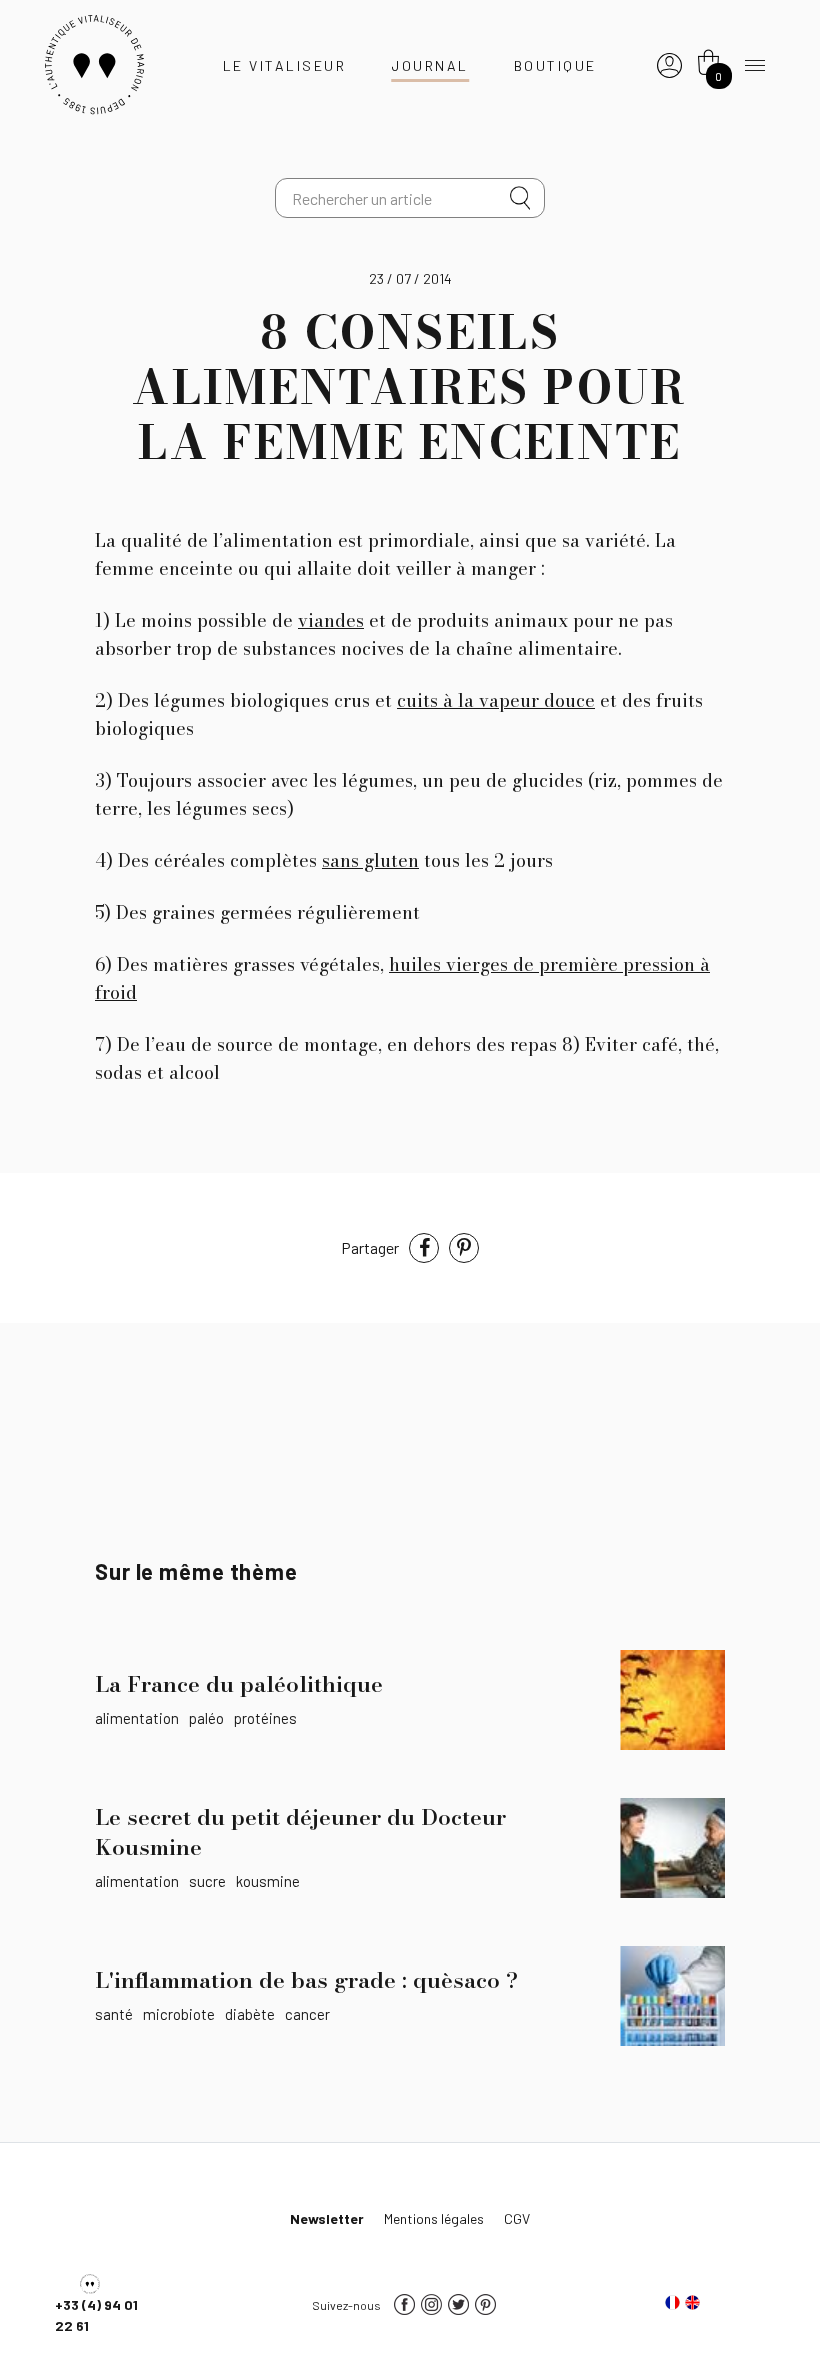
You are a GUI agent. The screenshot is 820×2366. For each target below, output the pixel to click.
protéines (265, 1718)
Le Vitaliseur (285, 65)
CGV (517, 2218)
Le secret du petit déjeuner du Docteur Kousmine (300, 1832)
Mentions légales (434, 2218)
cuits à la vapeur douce (496, 700)
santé (114, 2014)
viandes (331, 620)
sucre (207, 1881)
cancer (307, 2014)
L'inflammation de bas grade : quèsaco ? (306, 1980)
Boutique (555, 65)
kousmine (268, 1881)
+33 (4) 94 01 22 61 (96, 2315)
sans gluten (370, 860)
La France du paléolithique (239, 1684)
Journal (430, 65)
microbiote (179, 2014)
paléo (206, 1718)
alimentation (137, 1718)
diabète (250, 2014)
